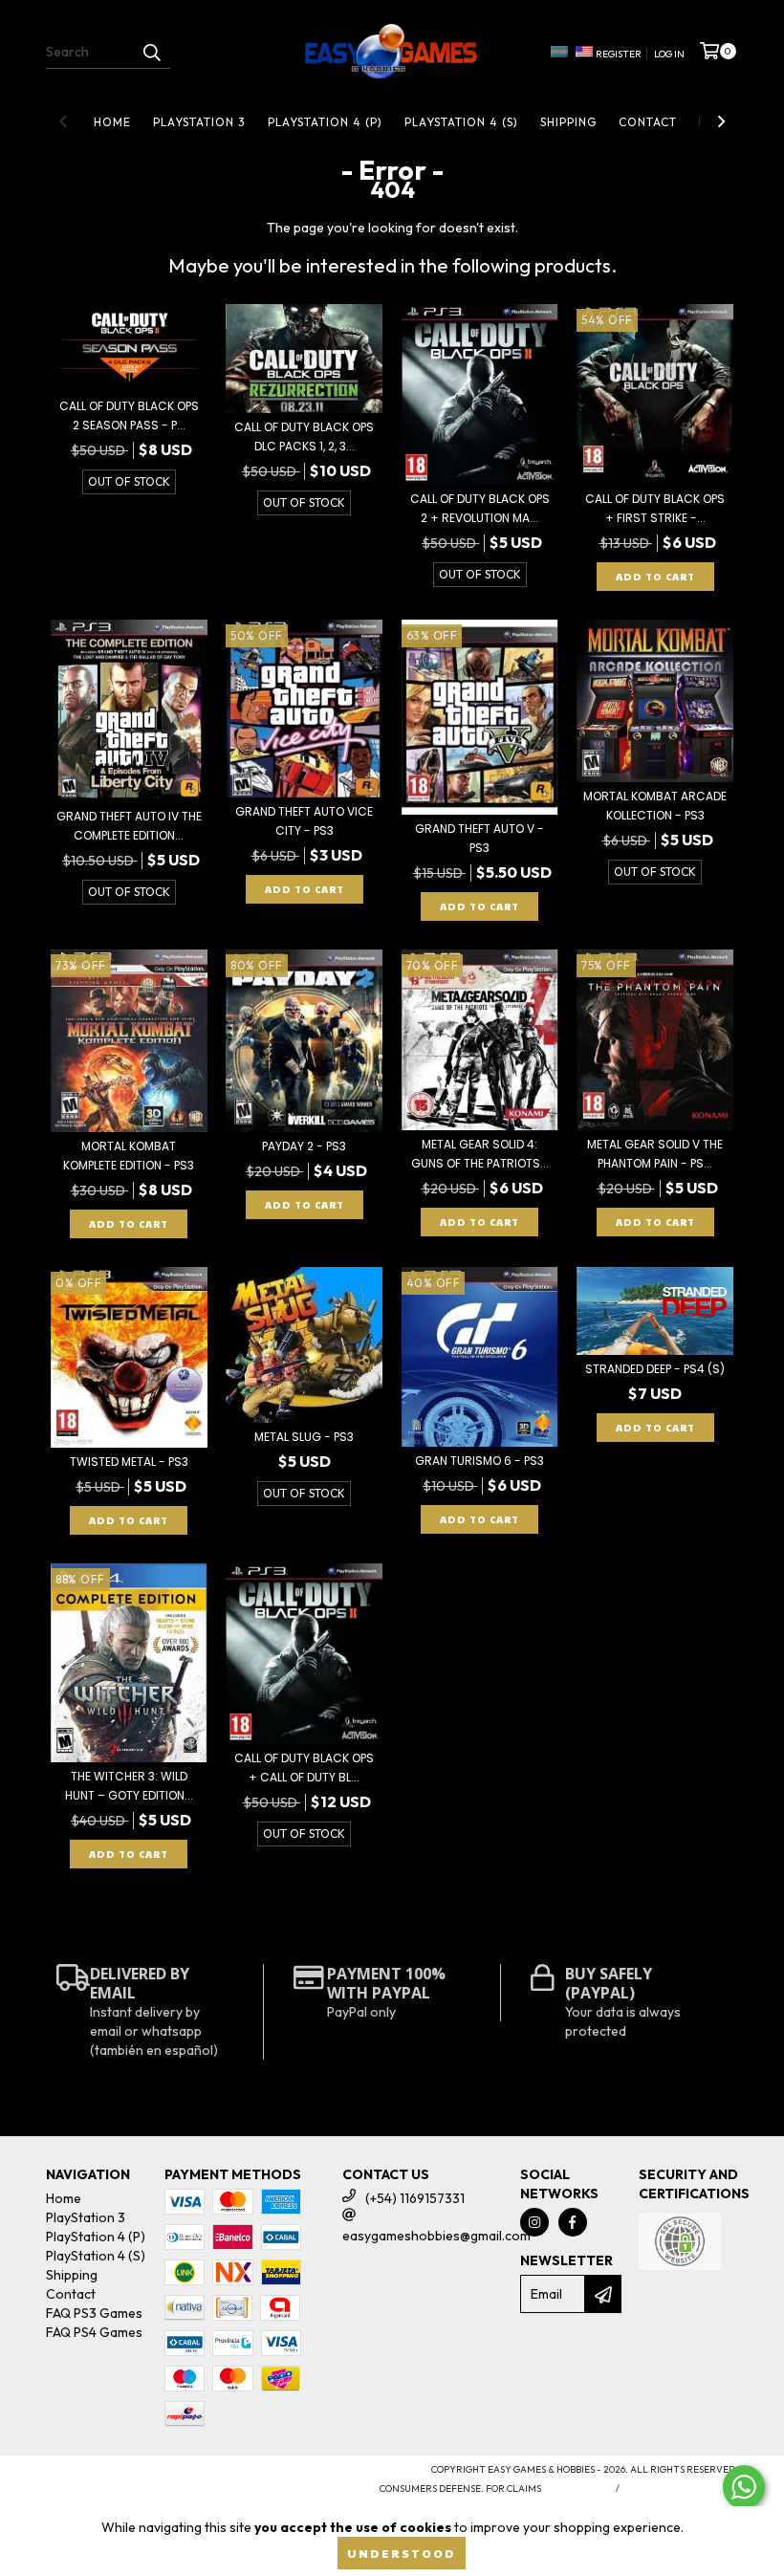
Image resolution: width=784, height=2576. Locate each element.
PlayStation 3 (199, 122)
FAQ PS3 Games (94, 2313)
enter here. (576, 2489)
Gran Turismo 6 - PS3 (479, 1461)
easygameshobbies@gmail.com (436, 2236)
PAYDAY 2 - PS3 (304, 1146)
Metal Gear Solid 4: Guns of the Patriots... (480, 1154)
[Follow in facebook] (573, 2222)
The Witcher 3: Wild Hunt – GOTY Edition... (129, 1786)
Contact (648, 122)
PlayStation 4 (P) (325, 122)
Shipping (568, 122)
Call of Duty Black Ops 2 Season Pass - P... (129, 415)
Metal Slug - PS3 (304, 1437)
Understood (402, 2553)
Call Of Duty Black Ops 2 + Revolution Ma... (480, 508)
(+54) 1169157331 (415, 2198)
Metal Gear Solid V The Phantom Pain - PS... (655, 1154)
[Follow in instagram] (534, 2222)
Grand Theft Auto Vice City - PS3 (304, 821)
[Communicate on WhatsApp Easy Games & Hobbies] (744, 2487)
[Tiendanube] (130, 2476)
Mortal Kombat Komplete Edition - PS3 (129, 1156)
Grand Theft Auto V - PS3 (479, 838)
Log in (669, 54)
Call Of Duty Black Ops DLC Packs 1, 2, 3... (304, 437)
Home (112, 122)
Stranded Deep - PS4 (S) (655, 1369)
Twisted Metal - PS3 (129, 1462)
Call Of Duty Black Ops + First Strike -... (655, 508)
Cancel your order (682, 2489)
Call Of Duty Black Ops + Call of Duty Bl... (304, 1768)
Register (619, 54)
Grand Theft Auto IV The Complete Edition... (129, 826)
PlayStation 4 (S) (461, 122)
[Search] (151, 52)
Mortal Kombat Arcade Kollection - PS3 (655, 806)
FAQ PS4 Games (94, 2332)
